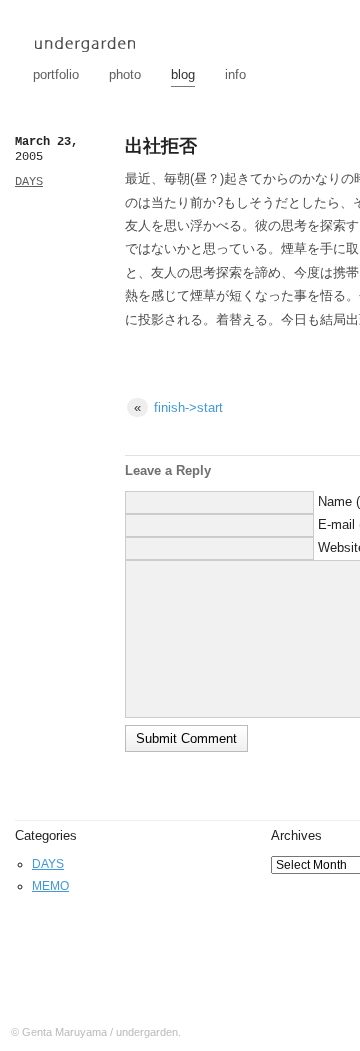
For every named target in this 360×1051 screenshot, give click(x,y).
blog (183, 74)
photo (125, 74)
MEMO (50, 886)
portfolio (56, 74)
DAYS (29, 182)
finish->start (178, 407)
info (235, 74)
